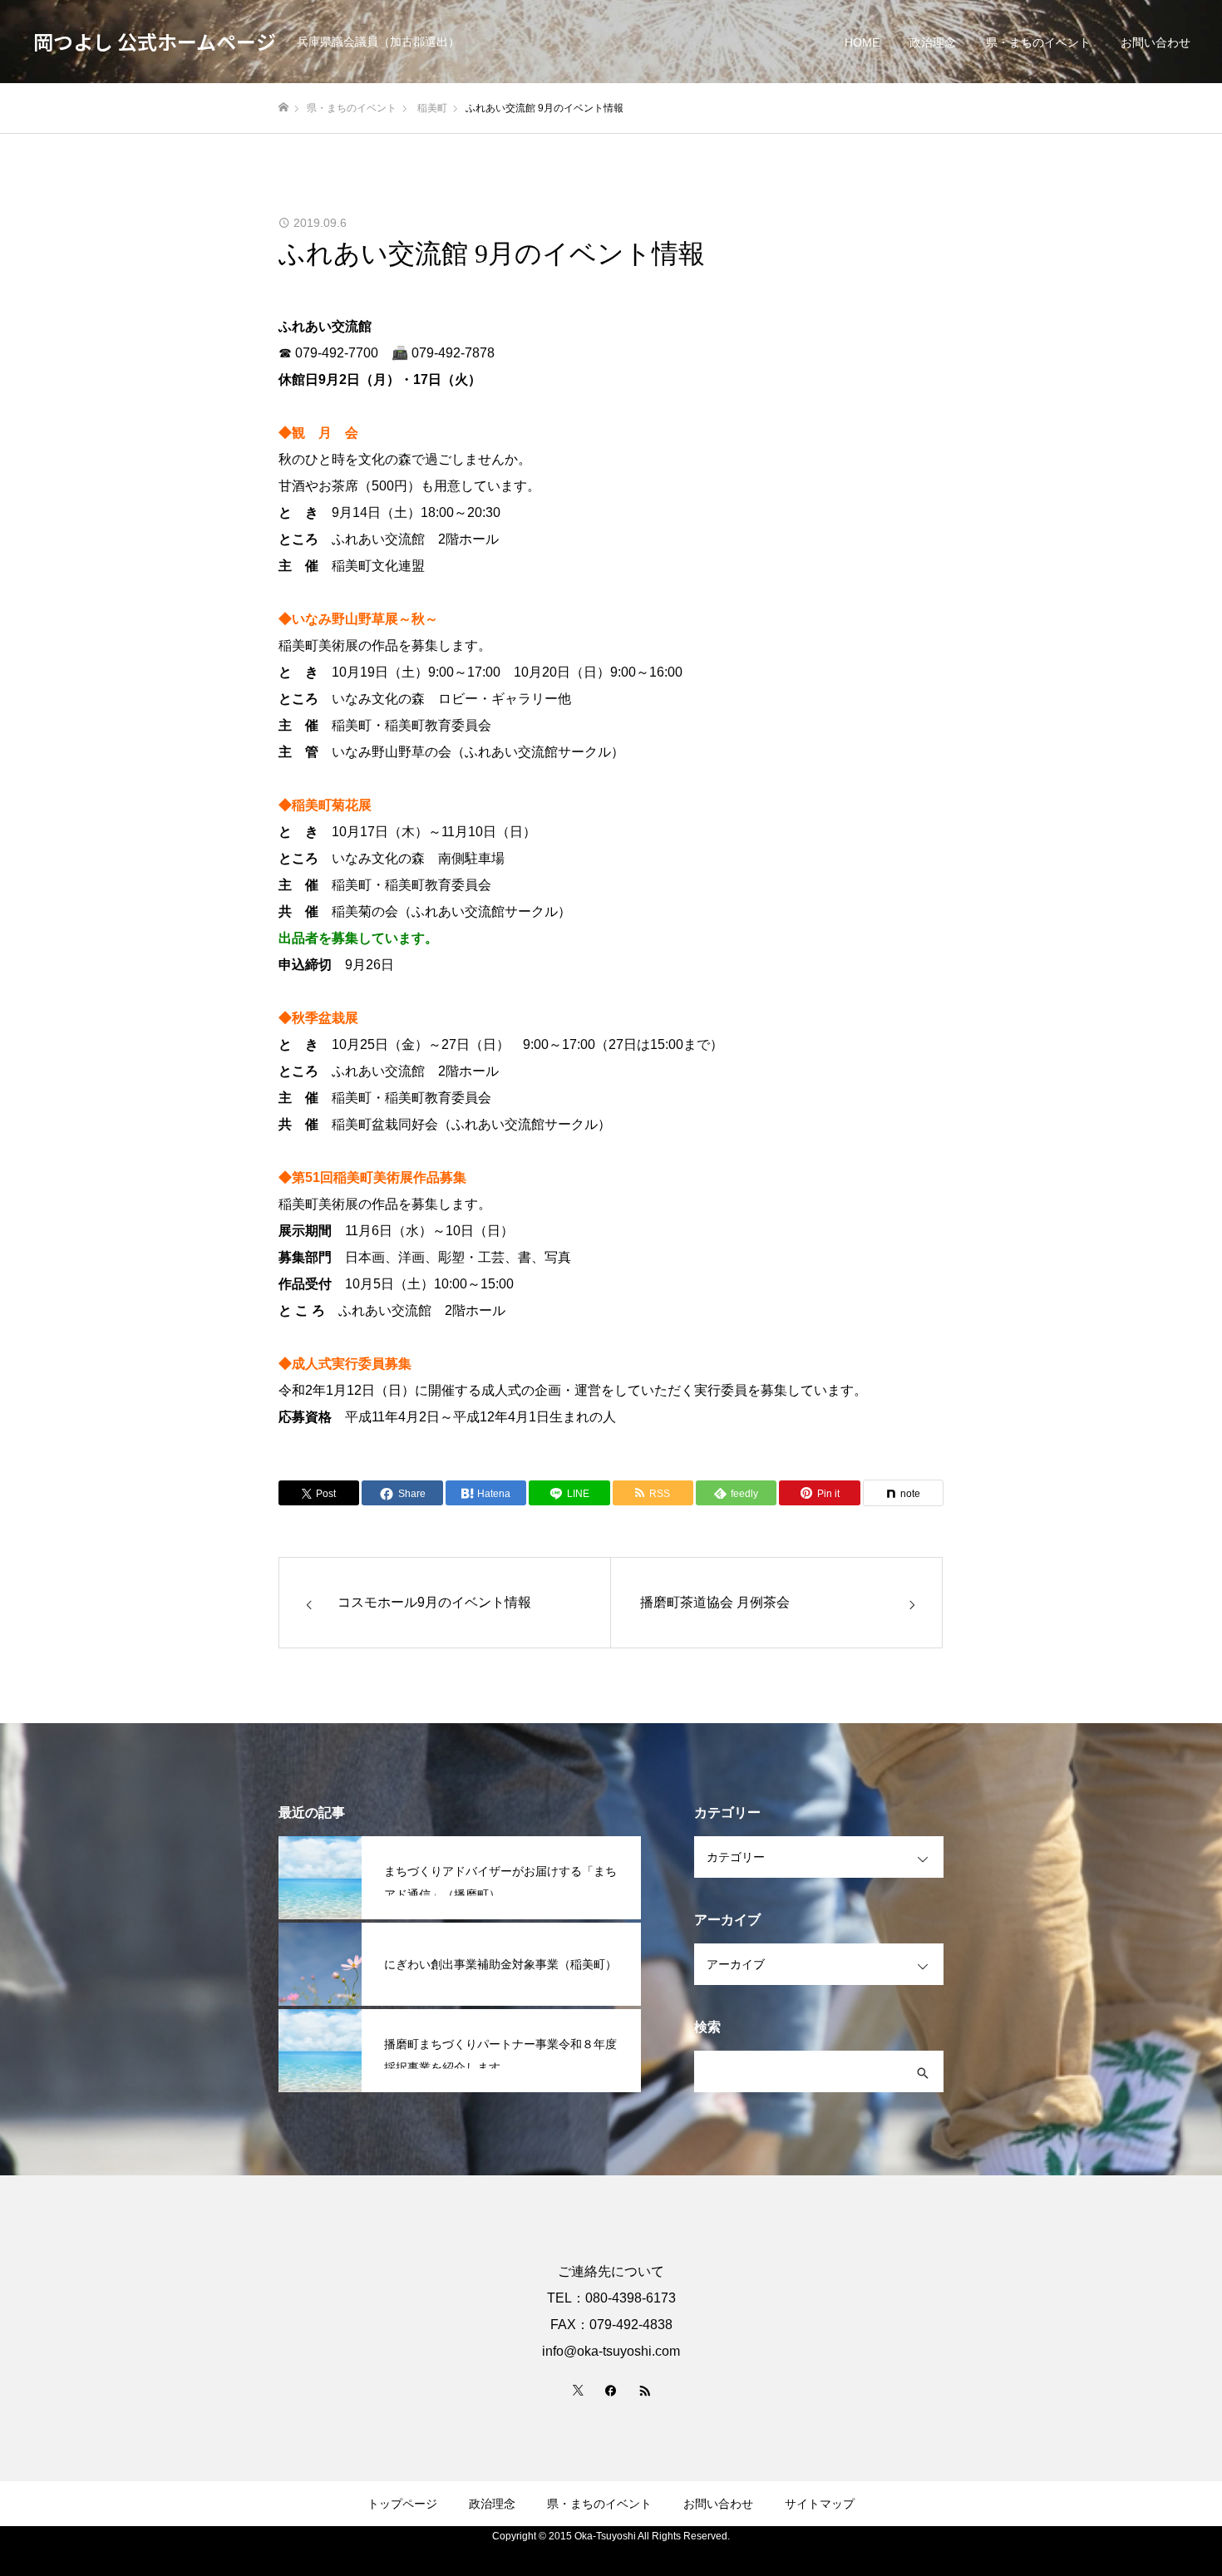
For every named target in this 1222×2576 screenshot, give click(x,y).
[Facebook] (611, 2390)
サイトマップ (820, 2504)
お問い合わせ (1155, 42)
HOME (862, 42)
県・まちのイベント (1038, 42)
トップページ (402, 2504)
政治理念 (933, 42)
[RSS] (644, 2390)
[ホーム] (283, 108)
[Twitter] (578, 2390)
